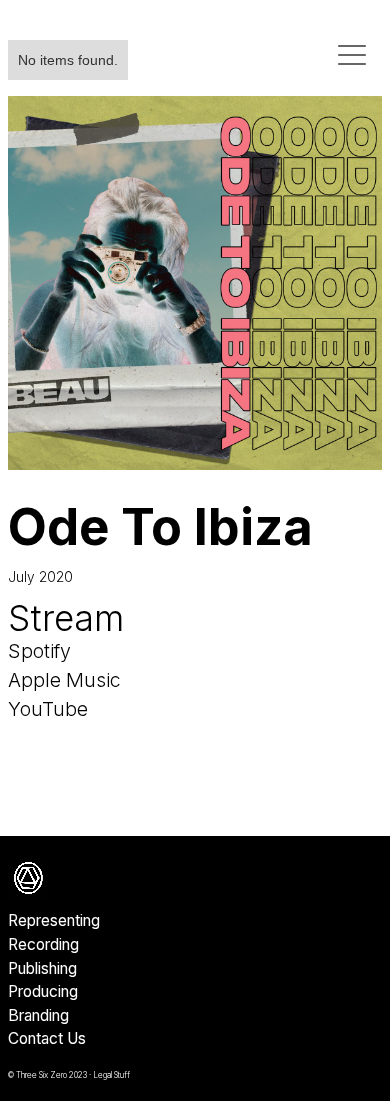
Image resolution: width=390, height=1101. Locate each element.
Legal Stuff (111, 1075)
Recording (43, 945)
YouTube (48, 709)
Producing (43, 992)
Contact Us (47, 1039)
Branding (38, 1016)
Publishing (42, 969)
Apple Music (64, 680)
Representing (54, 921)
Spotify (39, 651)
